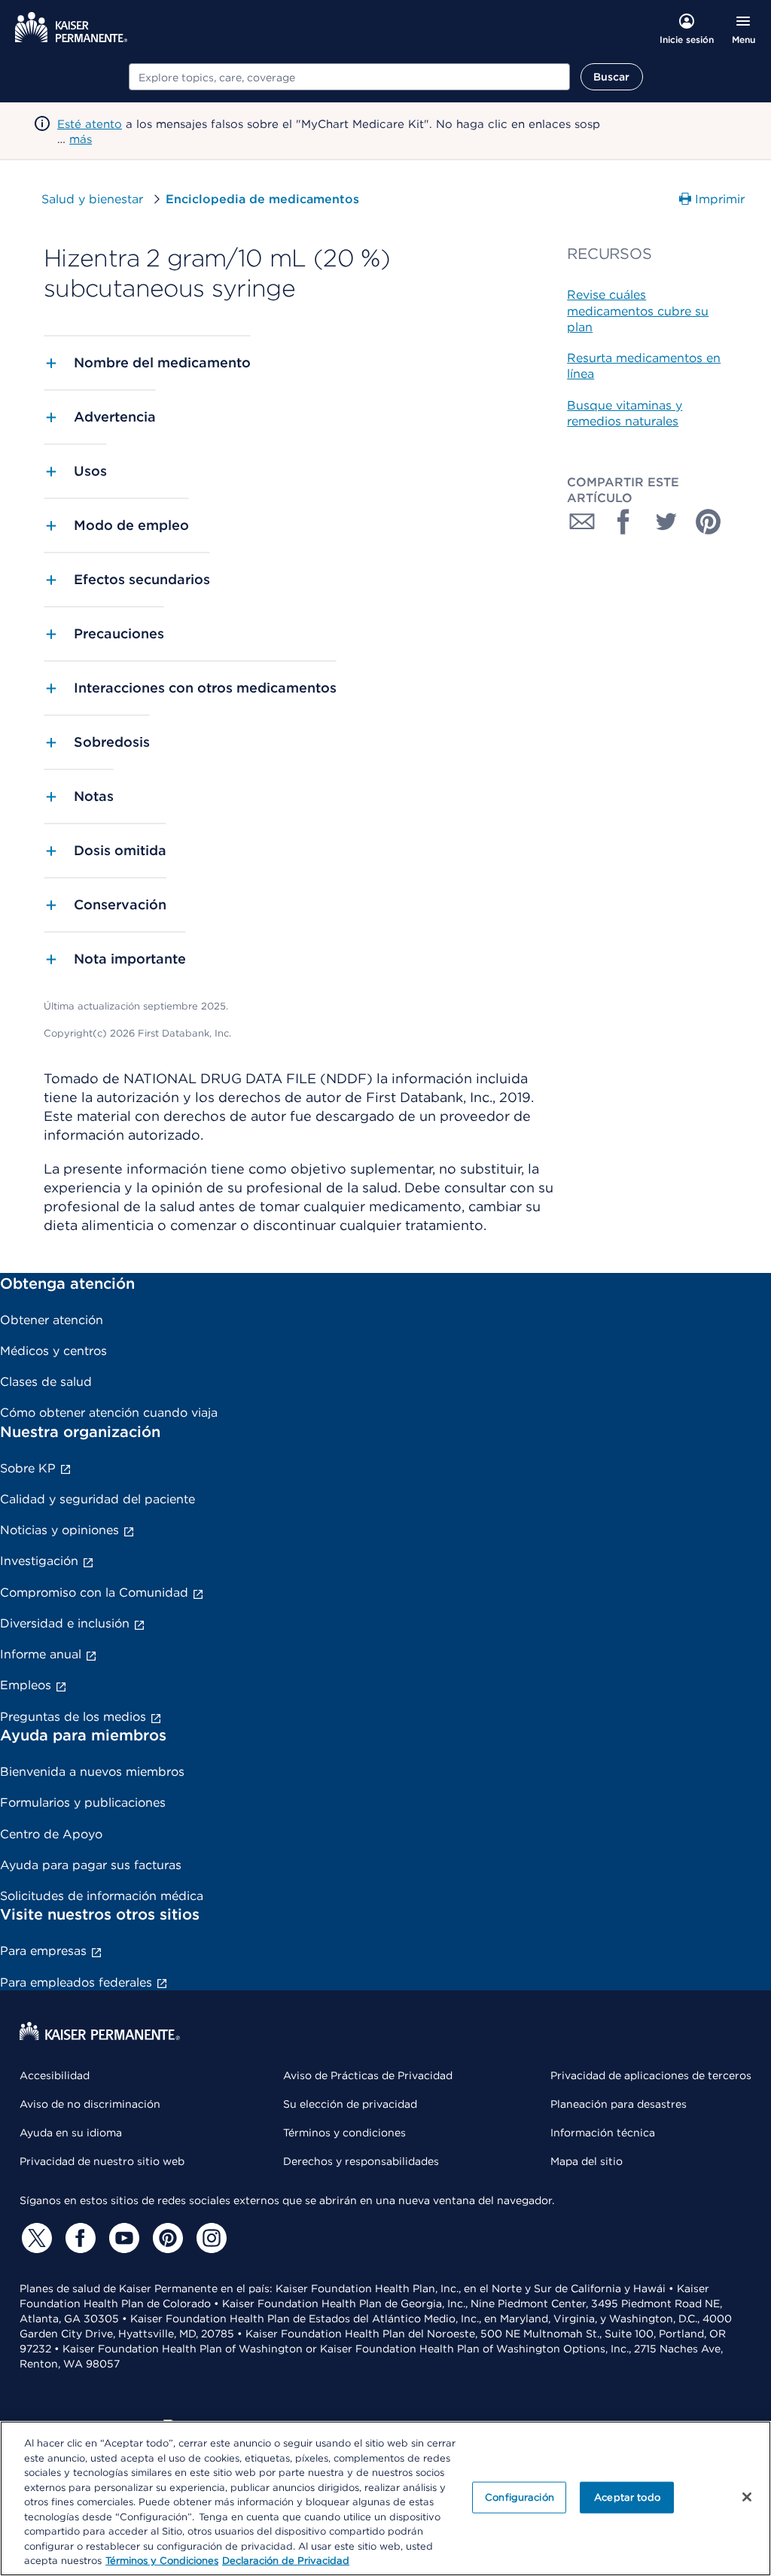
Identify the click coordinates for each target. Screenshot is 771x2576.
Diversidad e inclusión (65, 1623)
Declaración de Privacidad (286, 2561)
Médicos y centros (53, 1351)
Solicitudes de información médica (102, 1896)
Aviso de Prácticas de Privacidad (368, 2075)
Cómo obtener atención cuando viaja (109, 1413)
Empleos (26, 1685)
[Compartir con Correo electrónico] (582, 522)
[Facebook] (78, 2238)
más (81, 139)
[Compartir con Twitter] (666, 522)
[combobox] (349, 77)
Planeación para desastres (619, 2104)
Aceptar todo (627, 2497)
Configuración (520, 2497)
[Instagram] (209, 2238)
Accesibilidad (55, 2075)
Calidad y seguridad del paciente (98, 1499)
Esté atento (90, 124)
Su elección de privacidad (350, 2104)
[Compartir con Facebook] (624, 522)
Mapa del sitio (587, 2161)
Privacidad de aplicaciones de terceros (651, 2075)
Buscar (612, 77)
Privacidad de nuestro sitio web (102, 2161)
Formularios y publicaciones (83, 1803)
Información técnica (603, 2133)
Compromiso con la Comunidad (94, 1592)
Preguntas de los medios (73, 1717)
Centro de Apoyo (51, 1834)
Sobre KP (28, 1468)
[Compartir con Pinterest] (709, 522)
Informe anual (41, 1654)
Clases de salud (46, 1382)
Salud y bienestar (92, 199)
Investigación (39, 1561)
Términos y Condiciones (162, 2561)
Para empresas (43, 1951)
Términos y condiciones (344, 2133)
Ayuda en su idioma (71, 2133)
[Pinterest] (166, 2238)
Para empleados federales (76, 1982)
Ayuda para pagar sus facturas (91, 1865)
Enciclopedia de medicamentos (262, 199)
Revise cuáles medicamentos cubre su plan (638, 311)
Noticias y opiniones (59, 1530)
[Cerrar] (747, 2497)
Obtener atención (52, 1320)
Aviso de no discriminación (90, 2104)
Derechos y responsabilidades (361, 2161)
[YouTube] (122, 2238)
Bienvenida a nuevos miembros (92, 1772)
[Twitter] (35, 2238)
